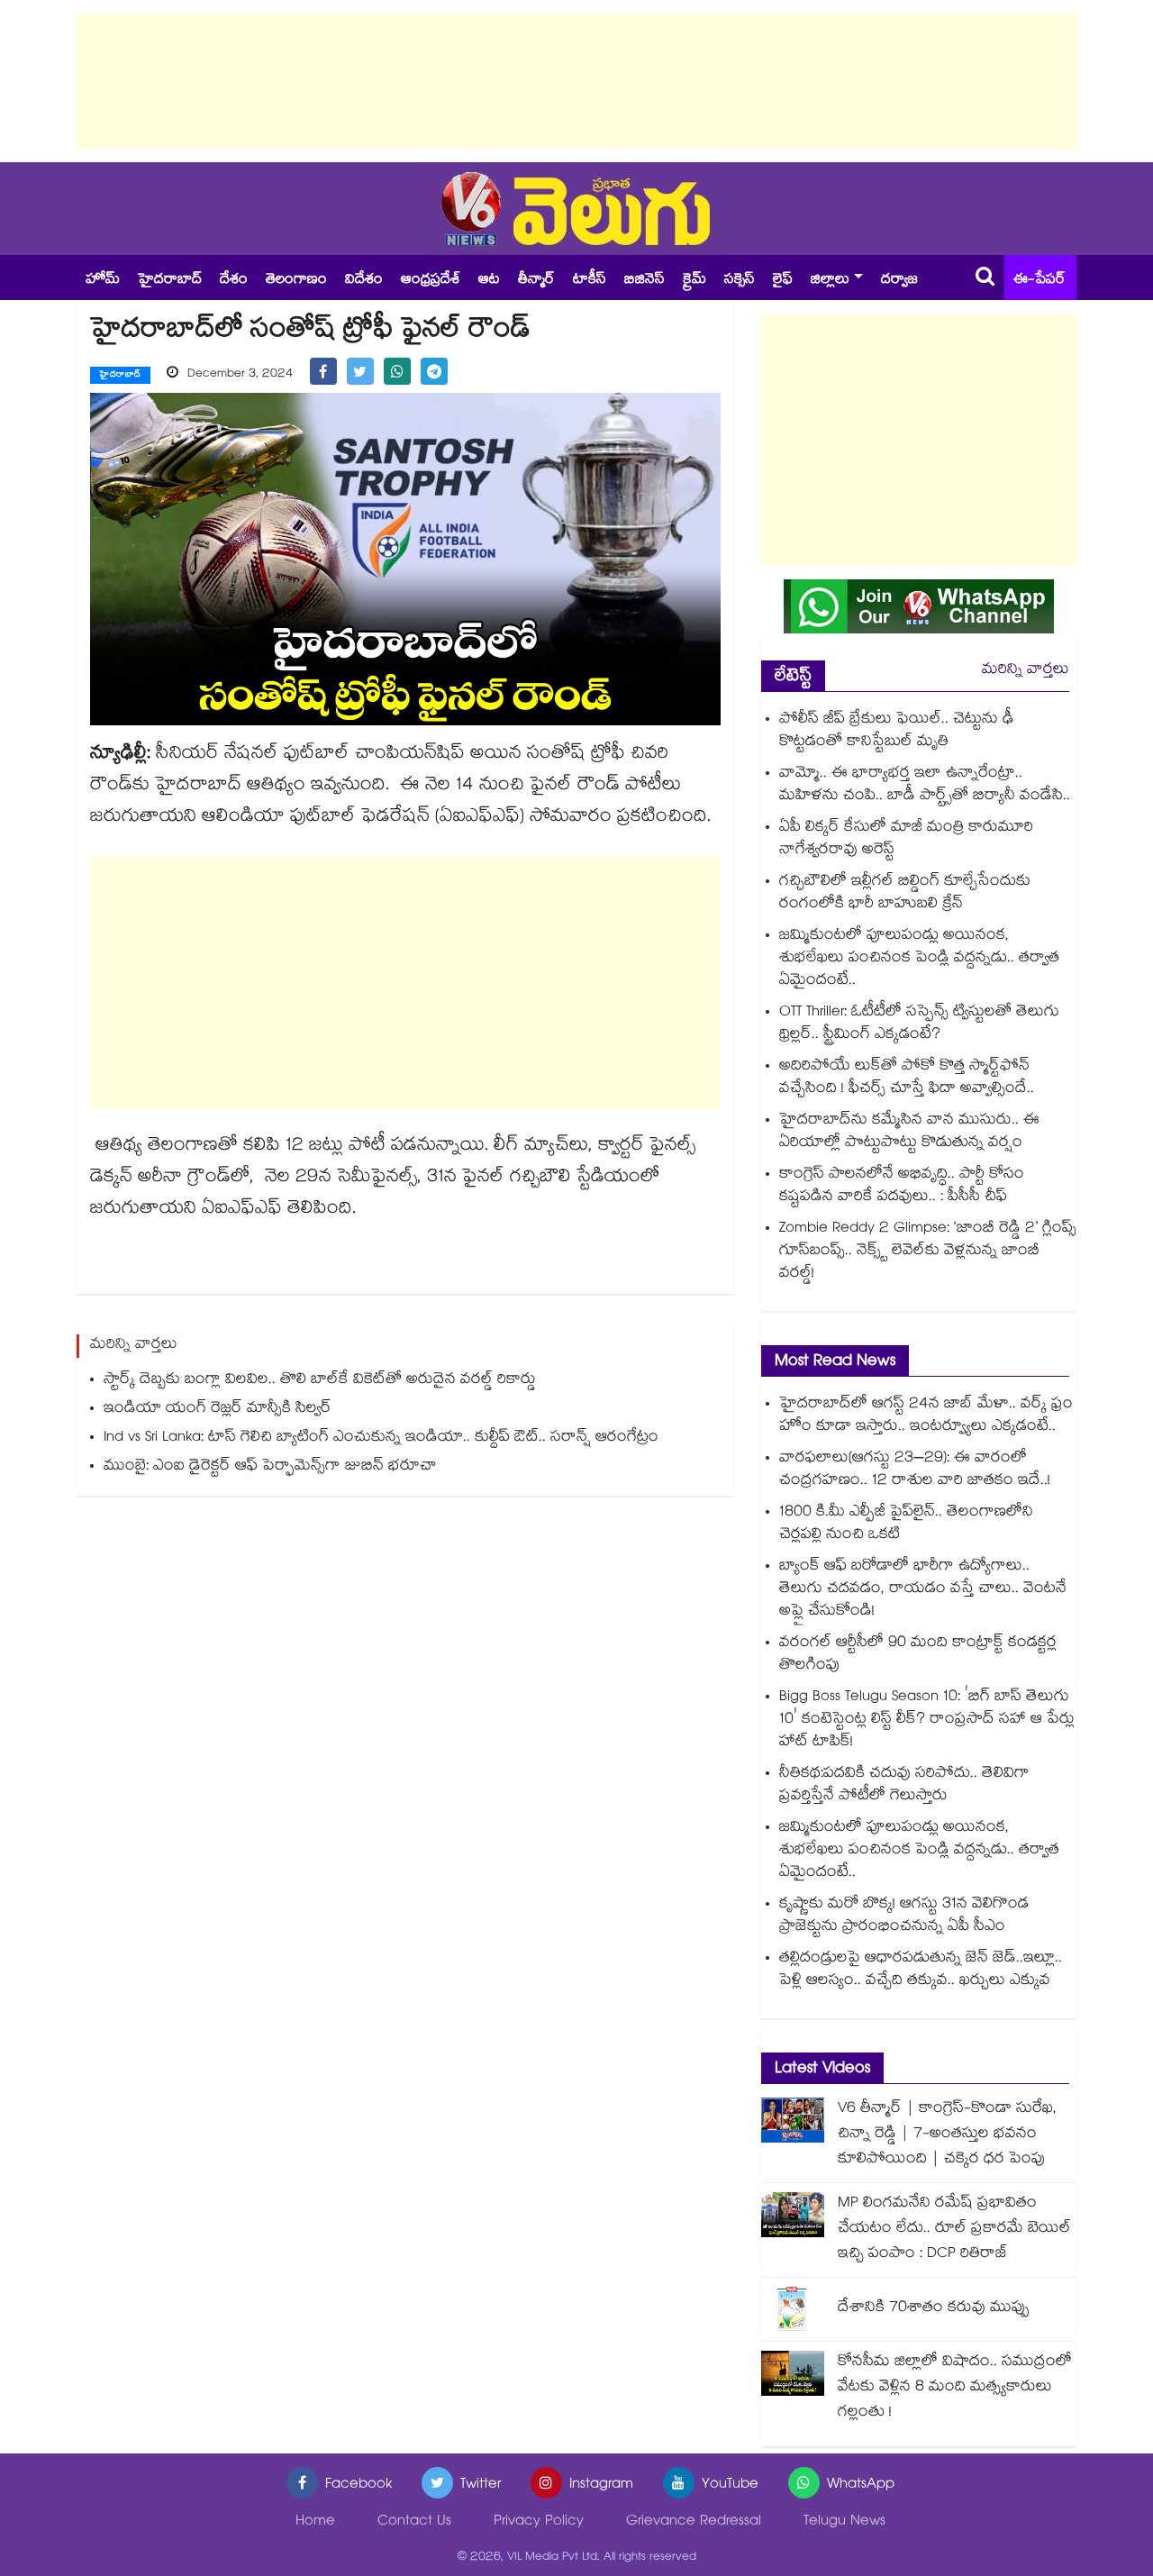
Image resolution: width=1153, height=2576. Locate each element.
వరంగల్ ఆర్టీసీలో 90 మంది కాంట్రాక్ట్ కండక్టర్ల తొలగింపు (918, 1655)
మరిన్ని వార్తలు (1026, 671)
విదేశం (364, 281)
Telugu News (844, 2522)
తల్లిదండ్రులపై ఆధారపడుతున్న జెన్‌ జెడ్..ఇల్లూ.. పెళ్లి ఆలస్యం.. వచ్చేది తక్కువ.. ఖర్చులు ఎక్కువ (921, 1971)
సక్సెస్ (740, 281)
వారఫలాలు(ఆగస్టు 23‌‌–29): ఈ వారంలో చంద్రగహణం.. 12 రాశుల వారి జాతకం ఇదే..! (915, 1470)
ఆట (489, 281)
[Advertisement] (576, 81)
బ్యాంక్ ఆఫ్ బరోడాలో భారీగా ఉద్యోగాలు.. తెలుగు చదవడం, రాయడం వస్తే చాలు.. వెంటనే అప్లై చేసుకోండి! (923, 1590)
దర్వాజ (899, 281)
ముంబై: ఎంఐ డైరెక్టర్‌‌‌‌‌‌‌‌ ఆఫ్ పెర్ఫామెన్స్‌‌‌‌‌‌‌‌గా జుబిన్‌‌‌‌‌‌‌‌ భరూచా (270, 1467)
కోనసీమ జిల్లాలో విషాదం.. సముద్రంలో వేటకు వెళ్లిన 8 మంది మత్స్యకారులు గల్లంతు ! (955, 2388)
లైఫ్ (783, 281)
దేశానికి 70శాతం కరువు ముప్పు (934, 2309)
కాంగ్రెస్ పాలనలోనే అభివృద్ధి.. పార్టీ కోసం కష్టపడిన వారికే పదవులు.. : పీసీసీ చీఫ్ (902, 1187)
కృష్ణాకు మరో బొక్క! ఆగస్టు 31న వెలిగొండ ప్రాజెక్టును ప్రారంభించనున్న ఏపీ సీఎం (904, 1916)
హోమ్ (103, 281)
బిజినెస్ (645, 281)
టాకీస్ (590, 281)
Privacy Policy (539, 2522)
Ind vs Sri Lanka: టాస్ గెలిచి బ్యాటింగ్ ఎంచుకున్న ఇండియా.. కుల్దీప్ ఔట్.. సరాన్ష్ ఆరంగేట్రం (381, 1438)
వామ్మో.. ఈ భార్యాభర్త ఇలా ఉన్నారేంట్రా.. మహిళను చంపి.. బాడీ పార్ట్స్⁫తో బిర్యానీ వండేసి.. (925, 786)
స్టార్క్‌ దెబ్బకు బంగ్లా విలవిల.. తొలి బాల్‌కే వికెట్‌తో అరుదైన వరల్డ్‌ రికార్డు (320, 1381)
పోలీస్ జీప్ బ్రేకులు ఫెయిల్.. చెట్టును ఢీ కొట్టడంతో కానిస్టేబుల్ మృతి (897, 732)
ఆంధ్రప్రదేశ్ (431, 281)
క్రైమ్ (695, 281)
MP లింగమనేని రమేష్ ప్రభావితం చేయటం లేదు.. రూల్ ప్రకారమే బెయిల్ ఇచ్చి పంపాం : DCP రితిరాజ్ (954, 2230)
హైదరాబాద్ (170, 281)
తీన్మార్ (536, 281)
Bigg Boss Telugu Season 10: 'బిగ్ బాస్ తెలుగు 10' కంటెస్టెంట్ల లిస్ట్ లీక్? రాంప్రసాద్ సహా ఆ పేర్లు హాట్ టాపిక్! (927, 1720)
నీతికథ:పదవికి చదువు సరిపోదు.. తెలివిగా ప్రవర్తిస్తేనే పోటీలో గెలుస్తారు (904, 1786)
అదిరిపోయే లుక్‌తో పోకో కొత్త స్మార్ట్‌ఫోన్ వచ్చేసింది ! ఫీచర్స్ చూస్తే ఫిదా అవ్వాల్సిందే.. (907, 1079)
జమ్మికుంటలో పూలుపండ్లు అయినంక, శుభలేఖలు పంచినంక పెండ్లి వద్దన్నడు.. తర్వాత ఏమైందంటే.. (919, 959)
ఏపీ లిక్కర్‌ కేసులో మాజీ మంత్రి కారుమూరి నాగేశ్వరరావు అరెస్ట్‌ (906, 840)
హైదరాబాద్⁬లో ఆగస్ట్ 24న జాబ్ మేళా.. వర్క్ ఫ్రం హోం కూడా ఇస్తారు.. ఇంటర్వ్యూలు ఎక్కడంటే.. (926, 1416)
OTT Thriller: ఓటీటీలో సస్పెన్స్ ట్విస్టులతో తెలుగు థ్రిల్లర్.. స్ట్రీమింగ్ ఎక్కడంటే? (919, 1024)
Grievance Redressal (694, 2522)
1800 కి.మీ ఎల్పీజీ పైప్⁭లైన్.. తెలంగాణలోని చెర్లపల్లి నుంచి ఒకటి (906, 1525)
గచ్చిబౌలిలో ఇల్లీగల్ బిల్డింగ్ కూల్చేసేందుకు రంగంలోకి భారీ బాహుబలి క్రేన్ (905, 894)
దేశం (234, 281)
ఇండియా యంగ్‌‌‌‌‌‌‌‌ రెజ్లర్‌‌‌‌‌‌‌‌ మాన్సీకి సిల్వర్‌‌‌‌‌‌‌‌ (218, 1410)
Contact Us (414, 2522)
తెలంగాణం (296, 281)
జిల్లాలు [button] (830, 281)
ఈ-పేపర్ (1040, 281)
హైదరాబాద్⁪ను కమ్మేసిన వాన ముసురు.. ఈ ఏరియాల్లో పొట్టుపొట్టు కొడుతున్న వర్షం (909, 1133)
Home (315, 2522)
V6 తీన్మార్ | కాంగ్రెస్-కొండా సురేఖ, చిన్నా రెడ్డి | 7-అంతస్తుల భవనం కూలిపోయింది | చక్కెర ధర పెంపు (947, 2135)
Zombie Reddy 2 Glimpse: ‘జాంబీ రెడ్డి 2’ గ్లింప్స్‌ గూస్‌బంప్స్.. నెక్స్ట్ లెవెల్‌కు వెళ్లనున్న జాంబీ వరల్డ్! (928, 1252)
